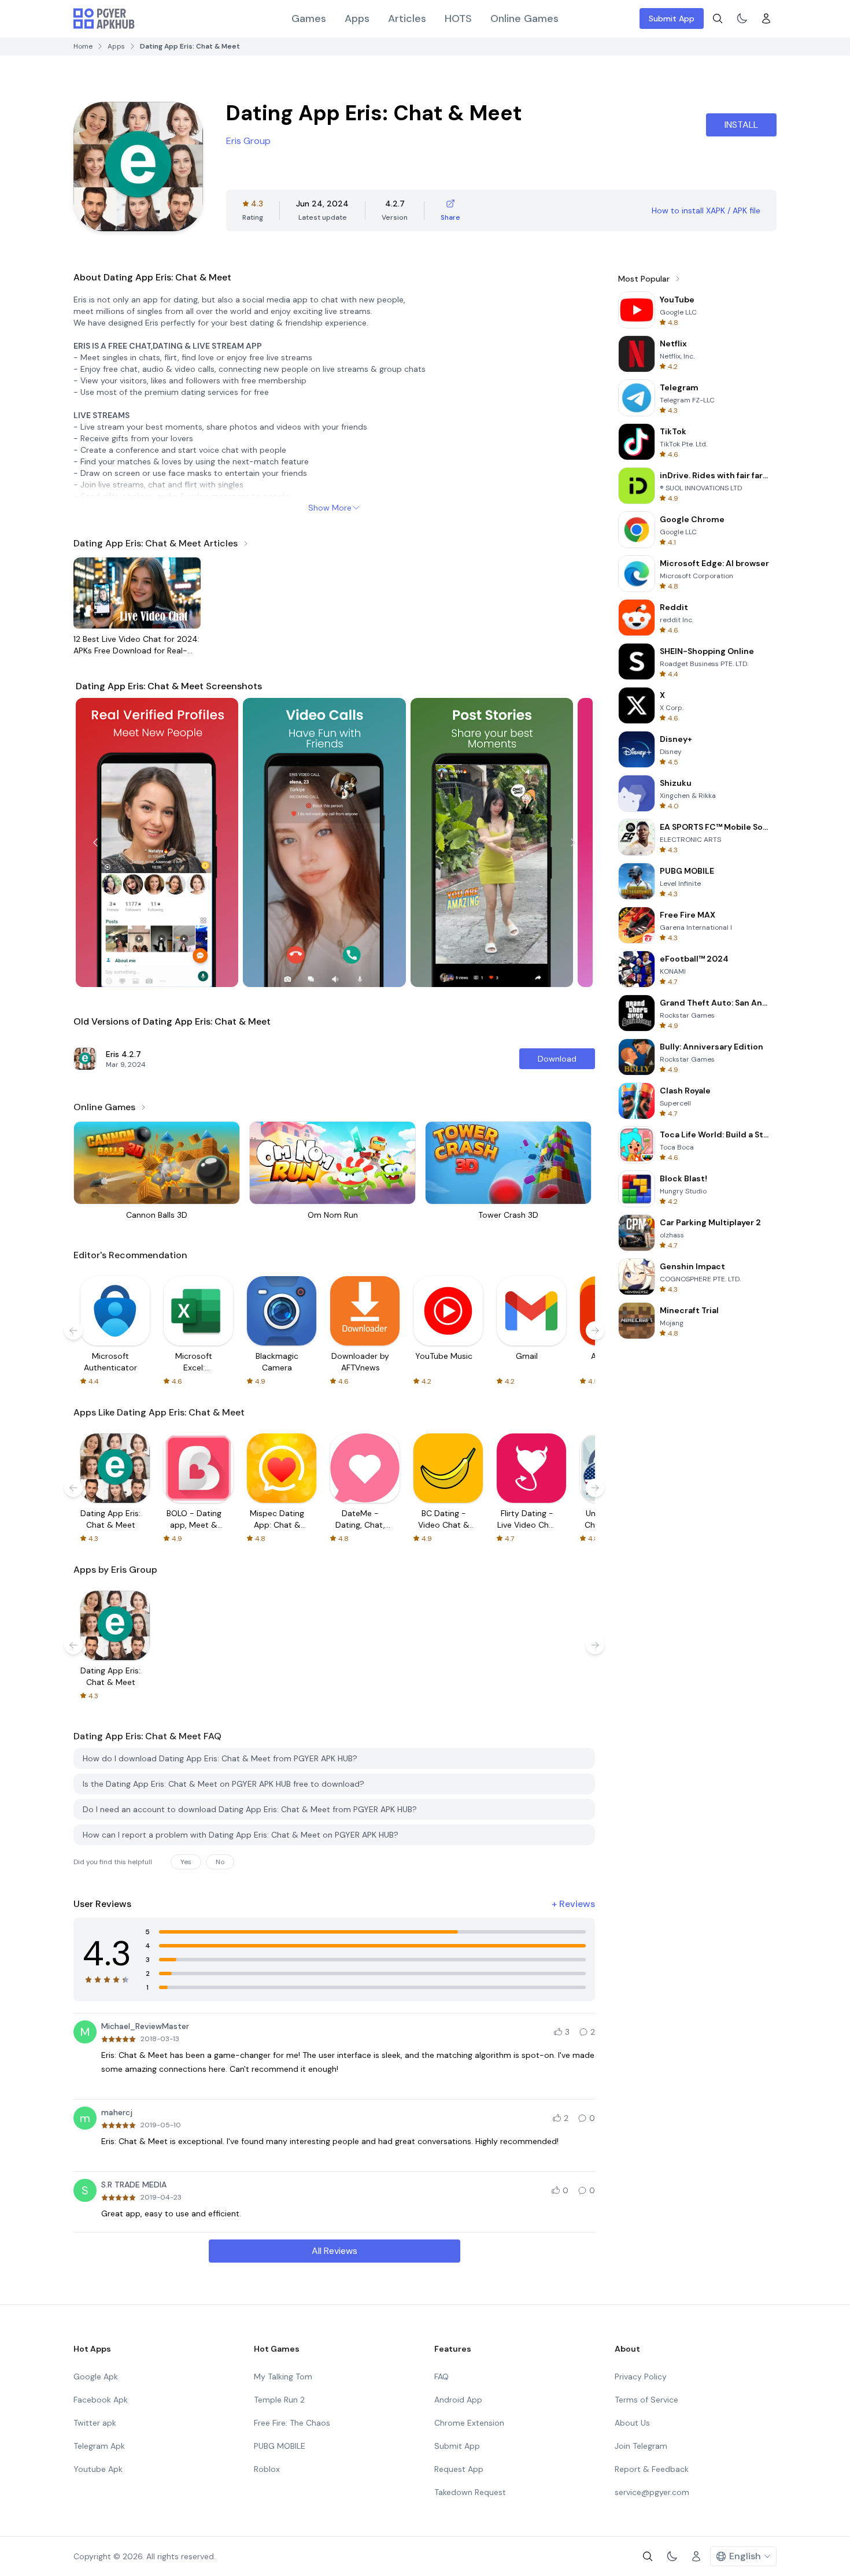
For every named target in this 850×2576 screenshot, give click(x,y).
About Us (632, 2423)
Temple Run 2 (279, 2400)
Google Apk (96, 2377)
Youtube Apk (98, 2469)
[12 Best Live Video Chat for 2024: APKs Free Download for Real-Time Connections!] (137, 593)
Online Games (524, 19)
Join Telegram (641, 2446)
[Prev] (95, 842)
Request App (459, 2469)
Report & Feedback (652, 2469)
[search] (718, 19)
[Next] (573, 842)
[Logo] (104, 19)
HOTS (458, 19)
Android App (458, 2400)
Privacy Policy (641, 2377)
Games (309, 19)
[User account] (766, 19)
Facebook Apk (101, 2400)
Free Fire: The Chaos (292, 2423)
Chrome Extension (469, 2423)
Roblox (267, 2469)
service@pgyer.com (652, 2492)
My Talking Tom (283, 2377)
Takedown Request (470, 2492)
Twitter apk (95, 2423)
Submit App (672, 19)
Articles (407, 19)
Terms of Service (646, 2400)
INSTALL (741, 125)
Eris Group (248, 141)
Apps (357, 19)
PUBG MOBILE (280, 2446)
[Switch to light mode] (742, 19)
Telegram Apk (99, 2446)
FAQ (441, 2377)
